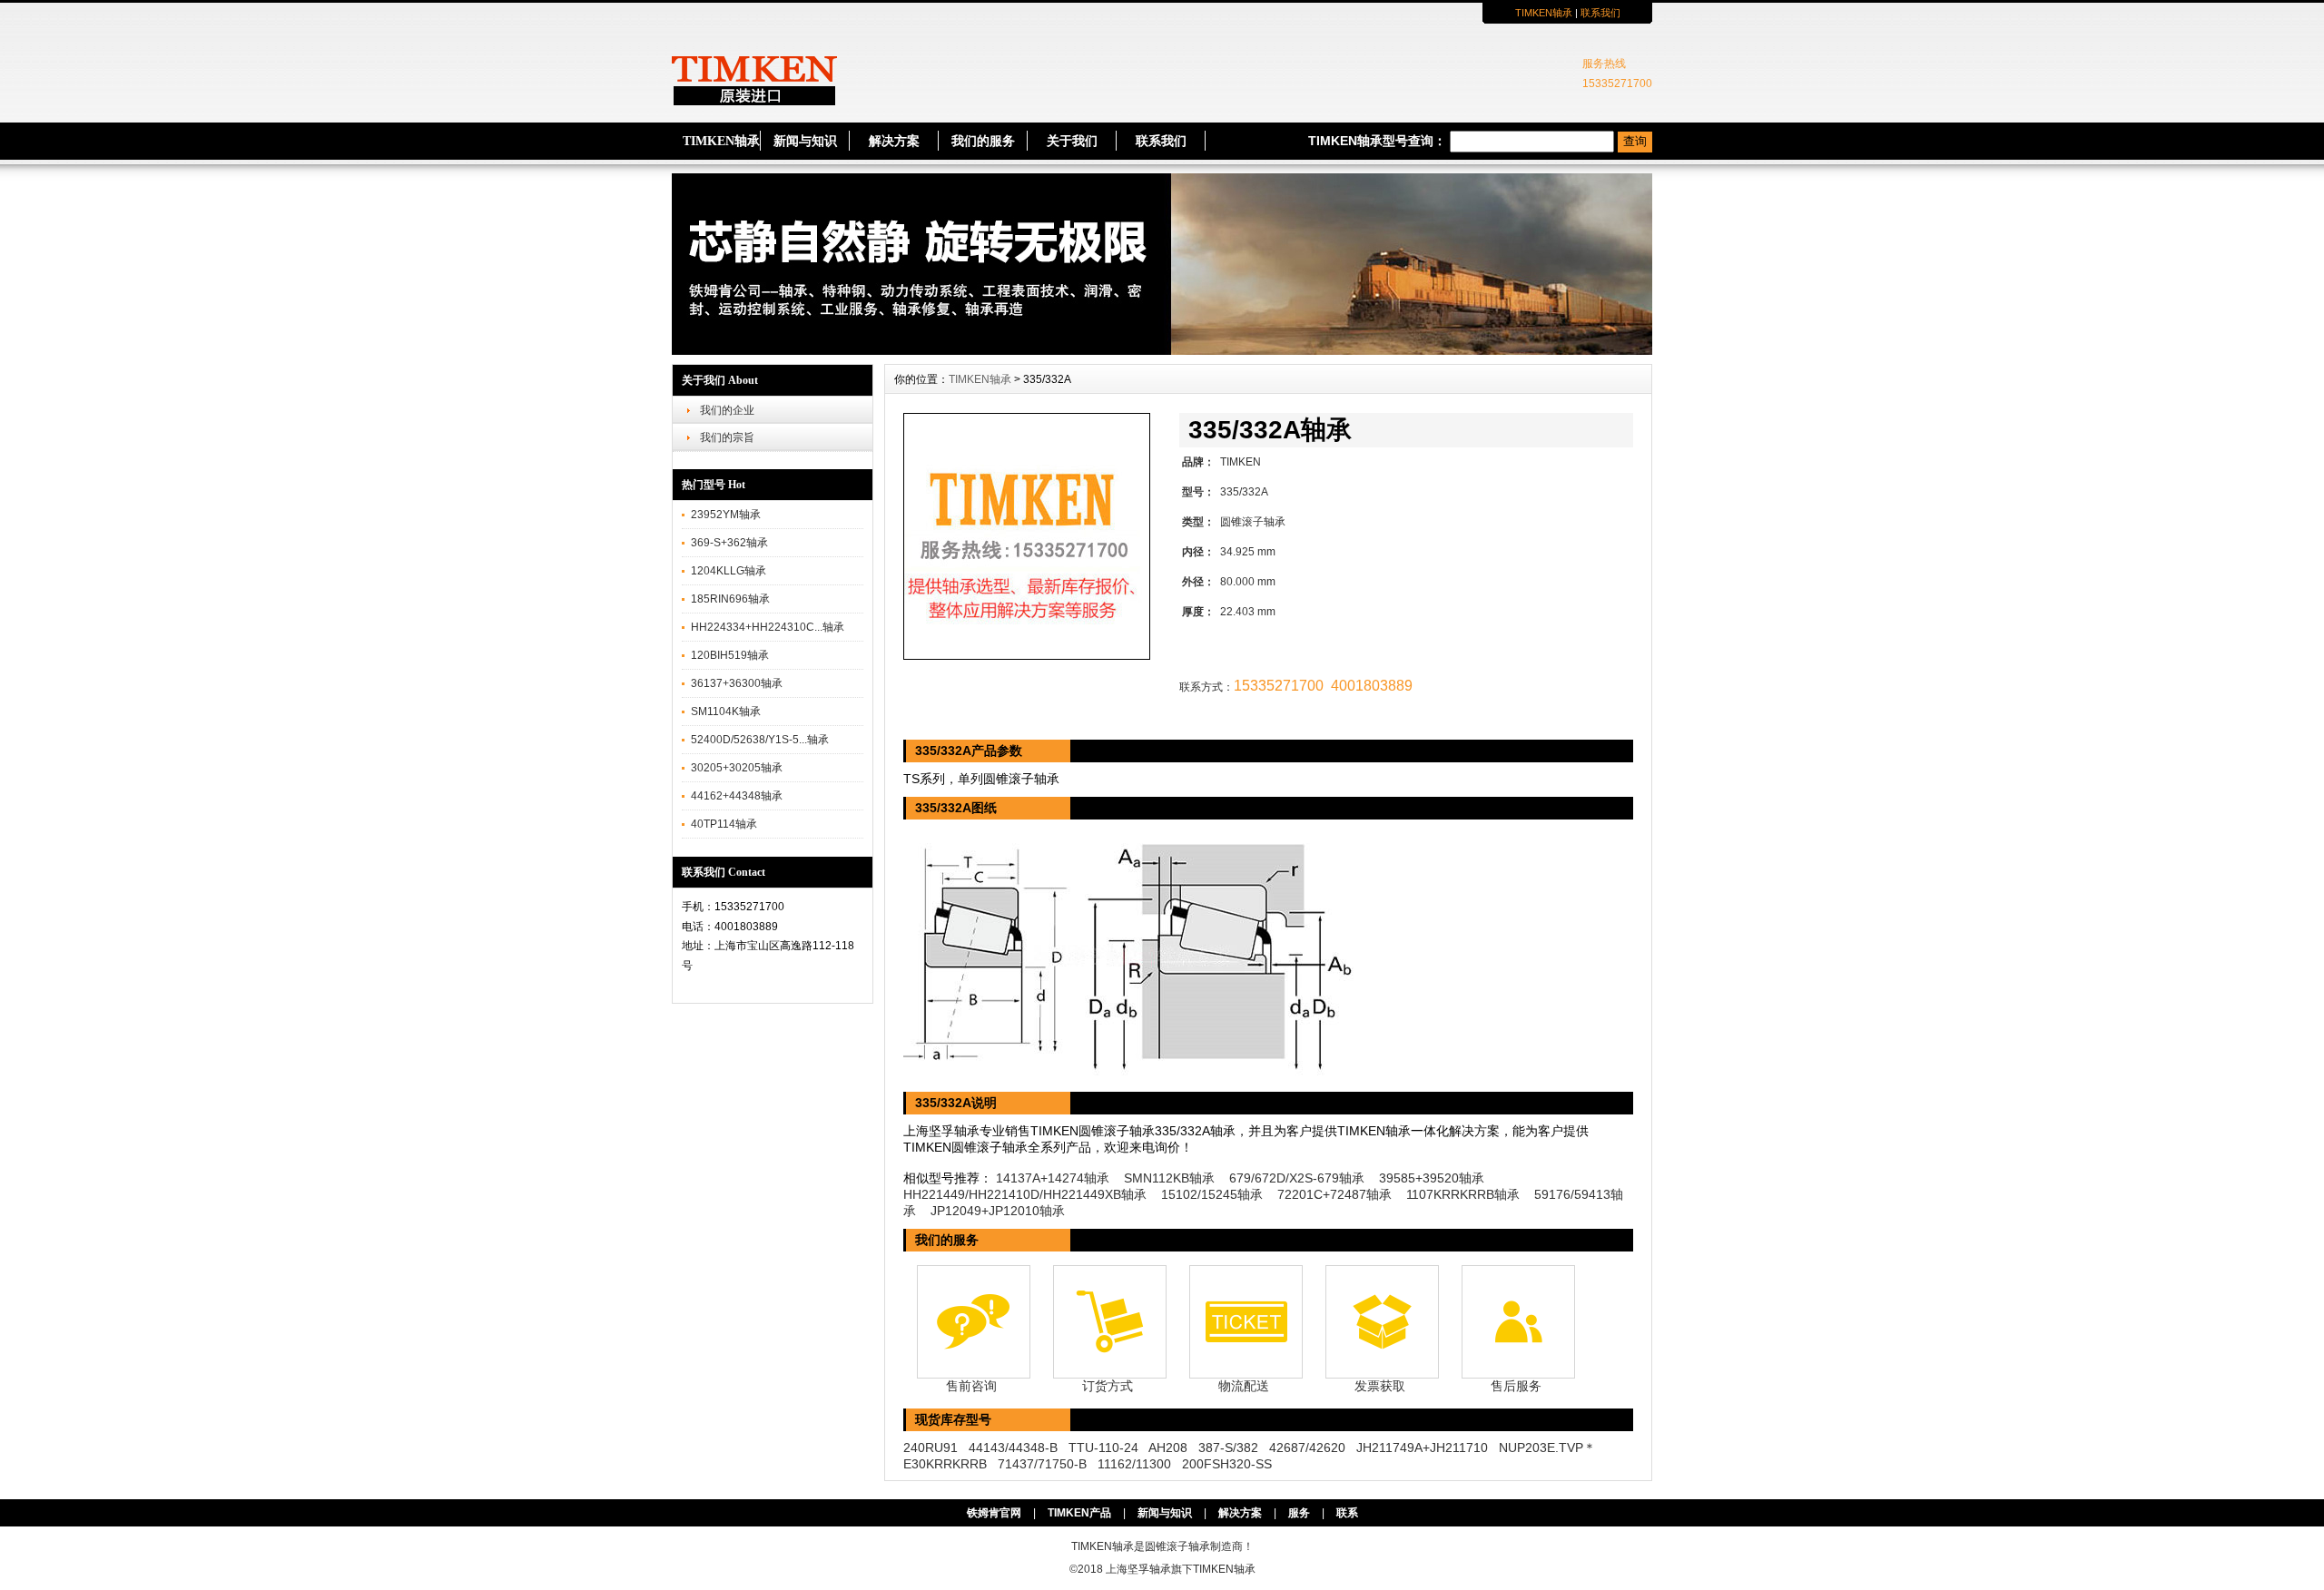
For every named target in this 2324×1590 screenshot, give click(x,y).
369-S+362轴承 (729, 543)
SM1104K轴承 (726, 712)
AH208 (1168, 1448)
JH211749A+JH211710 (1422, 1448)
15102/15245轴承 (1212, 1194)
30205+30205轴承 (737, 768)
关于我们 (1072, 141)
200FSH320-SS (1227, 1464)
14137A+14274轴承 (1053, 1178)
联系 (1347, 1513)
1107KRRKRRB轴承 (1463, 1194)
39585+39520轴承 (1432, 1178)
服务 (1299, 1513)
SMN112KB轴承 (1169, 1178)
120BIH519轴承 (730, 655)
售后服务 (1516, 1386)
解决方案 (894, 141)
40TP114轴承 (724, 824)
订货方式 (1108, 1386)
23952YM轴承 (726, 515)
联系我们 (1600, 13)
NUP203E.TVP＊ (1547, 1448)
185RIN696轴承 (730, 599)
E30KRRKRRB (945, 1464)
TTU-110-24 (1103, 1448)
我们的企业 (727, 410)
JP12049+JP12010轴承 (998, 1211)
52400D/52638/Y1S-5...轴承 (760, 740)
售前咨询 (971, 1386)
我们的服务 (983, 141)
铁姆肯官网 (994, 1513)
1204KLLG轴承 (729, 571)
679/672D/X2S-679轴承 (1297, 1178)
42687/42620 (1307, 1448)
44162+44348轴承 (737, 796)
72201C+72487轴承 (1334, 1194)
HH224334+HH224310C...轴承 (768, 627)
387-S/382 (1228, 1448)
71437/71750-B (1042, 1464)
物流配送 (1244, 1386)
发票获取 (1380, 1386)
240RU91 (931, 1448)
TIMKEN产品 (1079, 1513)
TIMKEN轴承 (1544, 13)
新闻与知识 (805, 141)
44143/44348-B (1013, 1448)
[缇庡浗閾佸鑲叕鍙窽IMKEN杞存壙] (1162, 350)
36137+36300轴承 (737, 683)
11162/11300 (1134, 1464)
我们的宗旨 (727, 437)
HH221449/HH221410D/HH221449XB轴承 (1025, 1194)
